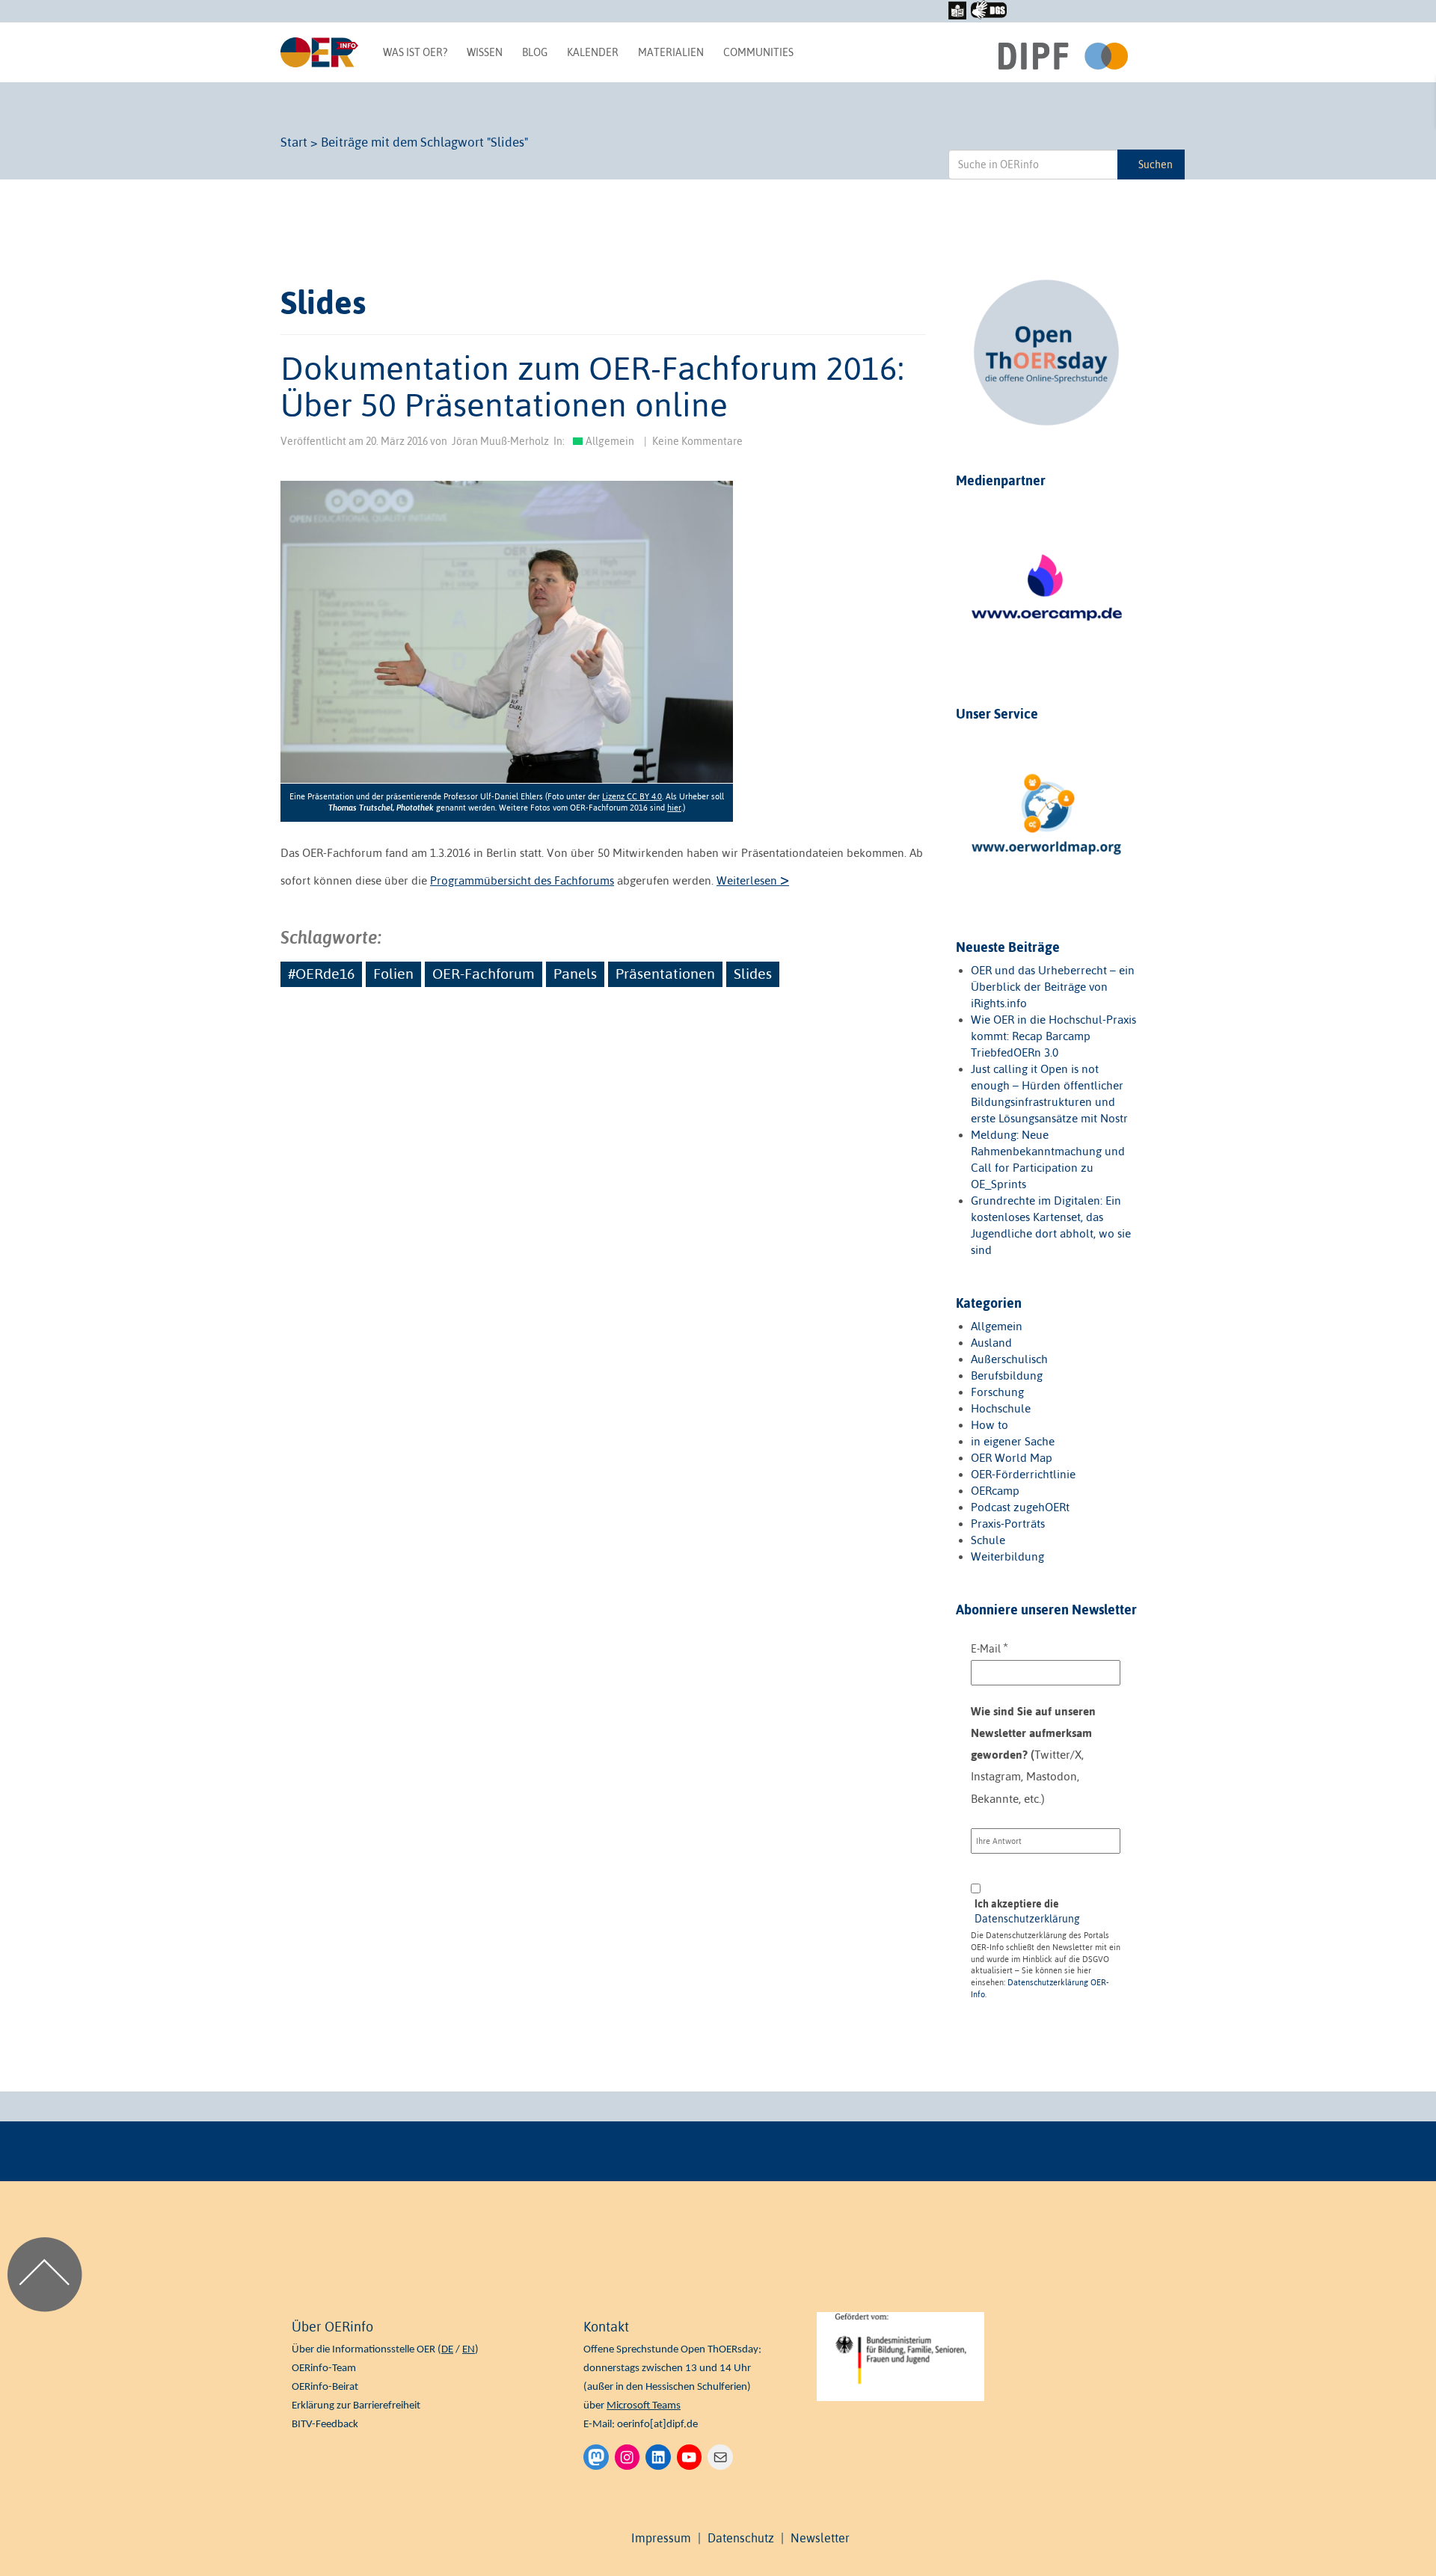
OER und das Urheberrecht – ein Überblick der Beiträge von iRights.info (1053, 987)
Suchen (1156, 165)
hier (674, 808)
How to (989, 1425)
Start (294, 142)
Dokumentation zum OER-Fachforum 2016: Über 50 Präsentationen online (592, 386)
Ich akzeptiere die (1027, 1911)
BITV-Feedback (325, 2425)
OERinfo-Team (324, 2368)
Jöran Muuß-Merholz (500, 441)
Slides (753, 974)
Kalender (593, 52)
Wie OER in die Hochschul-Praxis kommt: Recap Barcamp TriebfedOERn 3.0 (1053, 1036)
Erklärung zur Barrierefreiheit (356, 2406)
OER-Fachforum (484, 974)
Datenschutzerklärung (1027, 1919)
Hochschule (1001, 1408)
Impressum (661, 2538)
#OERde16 (321, 974)
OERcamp (995, 1491)
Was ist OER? (415, 52)
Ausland (991, 1343)
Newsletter (820, 2538)
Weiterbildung (1007, 1556)
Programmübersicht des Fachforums (522, 880)
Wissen (485, 52)
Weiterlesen (753, 880)
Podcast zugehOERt (1020, 1507)
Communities (758, 52)
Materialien (671, 52)
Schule (988, 1540)
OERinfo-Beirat (325, 2387)
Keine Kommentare (697, 441)
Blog (535, 52)
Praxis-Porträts (1008, 1524)
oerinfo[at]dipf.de (657, 2425)
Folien (393, 974)
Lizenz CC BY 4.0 (632, 796)
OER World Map (1012, 1458)
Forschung (997, 1392)
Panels (575, 974)
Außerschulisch (1009, 1359)
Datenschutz (741, 2538)
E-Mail (989, 1648)
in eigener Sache (1013, 1441)
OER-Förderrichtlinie (1023, 1474)
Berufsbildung (1007, 1375)
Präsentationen (665, 974)
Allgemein (610, 441)
